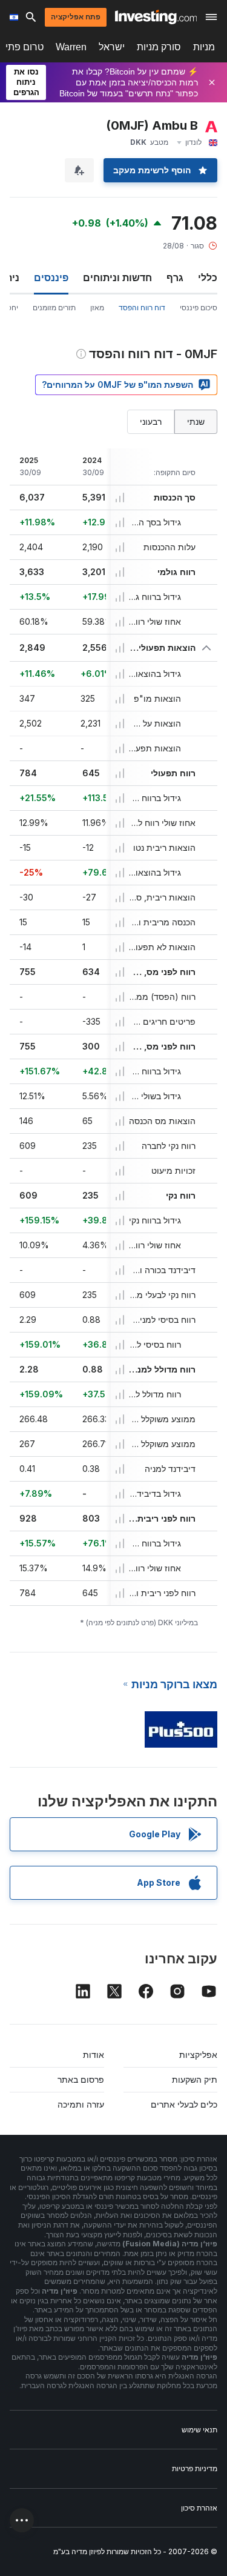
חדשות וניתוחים (117, 278)
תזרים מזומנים (54, 308)
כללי (208, 278)
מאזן (97, 308)
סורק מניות (159, 47)
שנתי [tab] (196, 421)
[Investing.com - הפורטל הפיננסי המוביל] (156, 17)
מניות (204, 47)
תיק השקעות (195, 2079)
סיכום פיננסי (199, 308)
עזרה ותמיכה (81, 2104)
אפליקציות (198, 2055)
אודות (94, 2055)
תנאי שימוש (199, 2430)
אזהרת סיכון (199, 2508)
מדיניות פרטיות (195, 2468)
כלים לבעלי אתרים (184, 2104)
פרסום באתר (81, 2079)
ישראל (112, 47)
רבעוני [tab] (151, 421)
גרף (175, 278)
